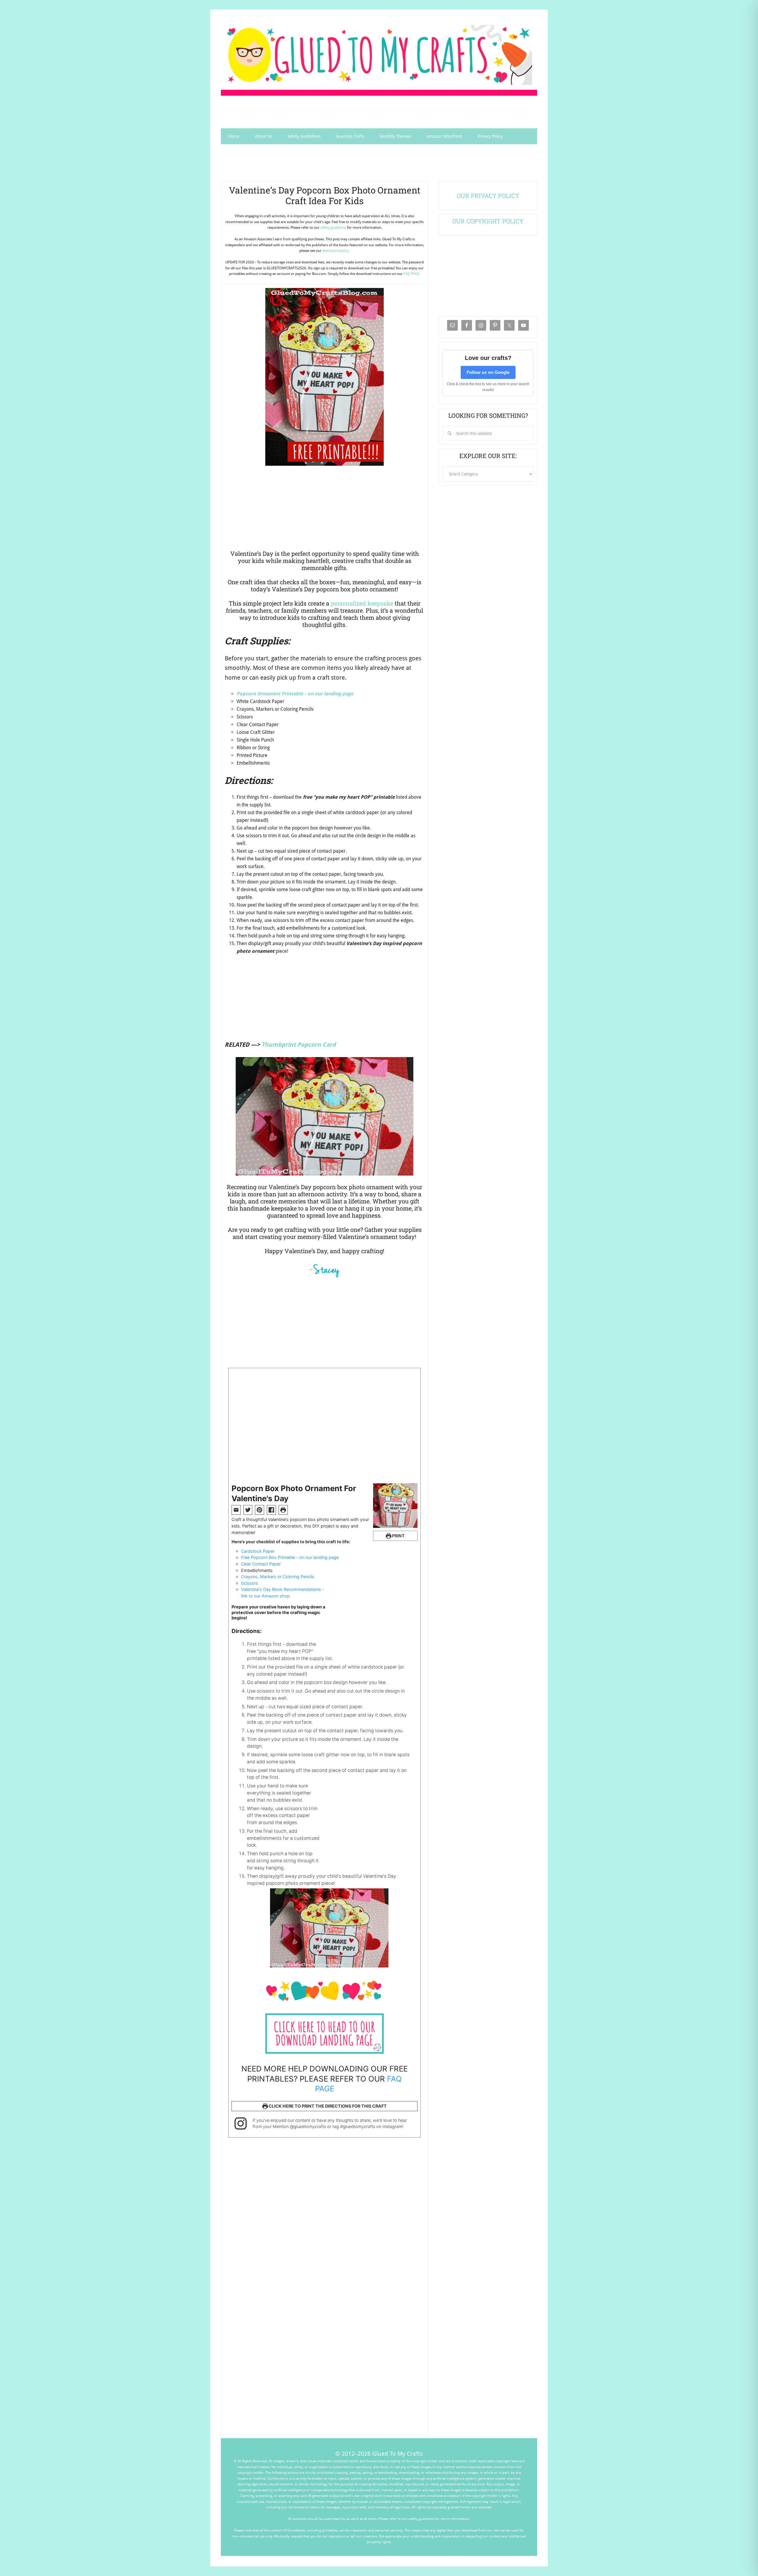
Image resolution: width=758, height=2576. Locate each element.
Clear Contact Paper (261, 1564)
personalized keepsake (362, 603)
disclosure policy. (336, 251)
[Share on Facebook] (271, 1510)
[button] (260, 1510)
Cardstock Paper (258, 1551)
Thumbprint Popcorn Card (299, 1045)
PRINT (398, 1536)
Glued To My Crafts (379, 55)
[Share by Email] (236, 1510)
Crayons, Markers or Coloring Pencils (278, 1577)
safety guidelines (333, 228)
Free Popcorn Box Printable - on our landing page (290, 1557)
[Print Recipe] (283, 1510)
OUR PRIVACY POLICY (488, 196)
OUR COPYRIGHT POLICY (488, 221)
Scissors (250, 1583)
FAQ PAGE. (412, 274)
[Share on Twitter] (248, 1510)
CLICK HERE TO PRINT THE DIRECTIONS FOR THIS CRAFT (327, 2106)
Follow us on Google (488, 372)
